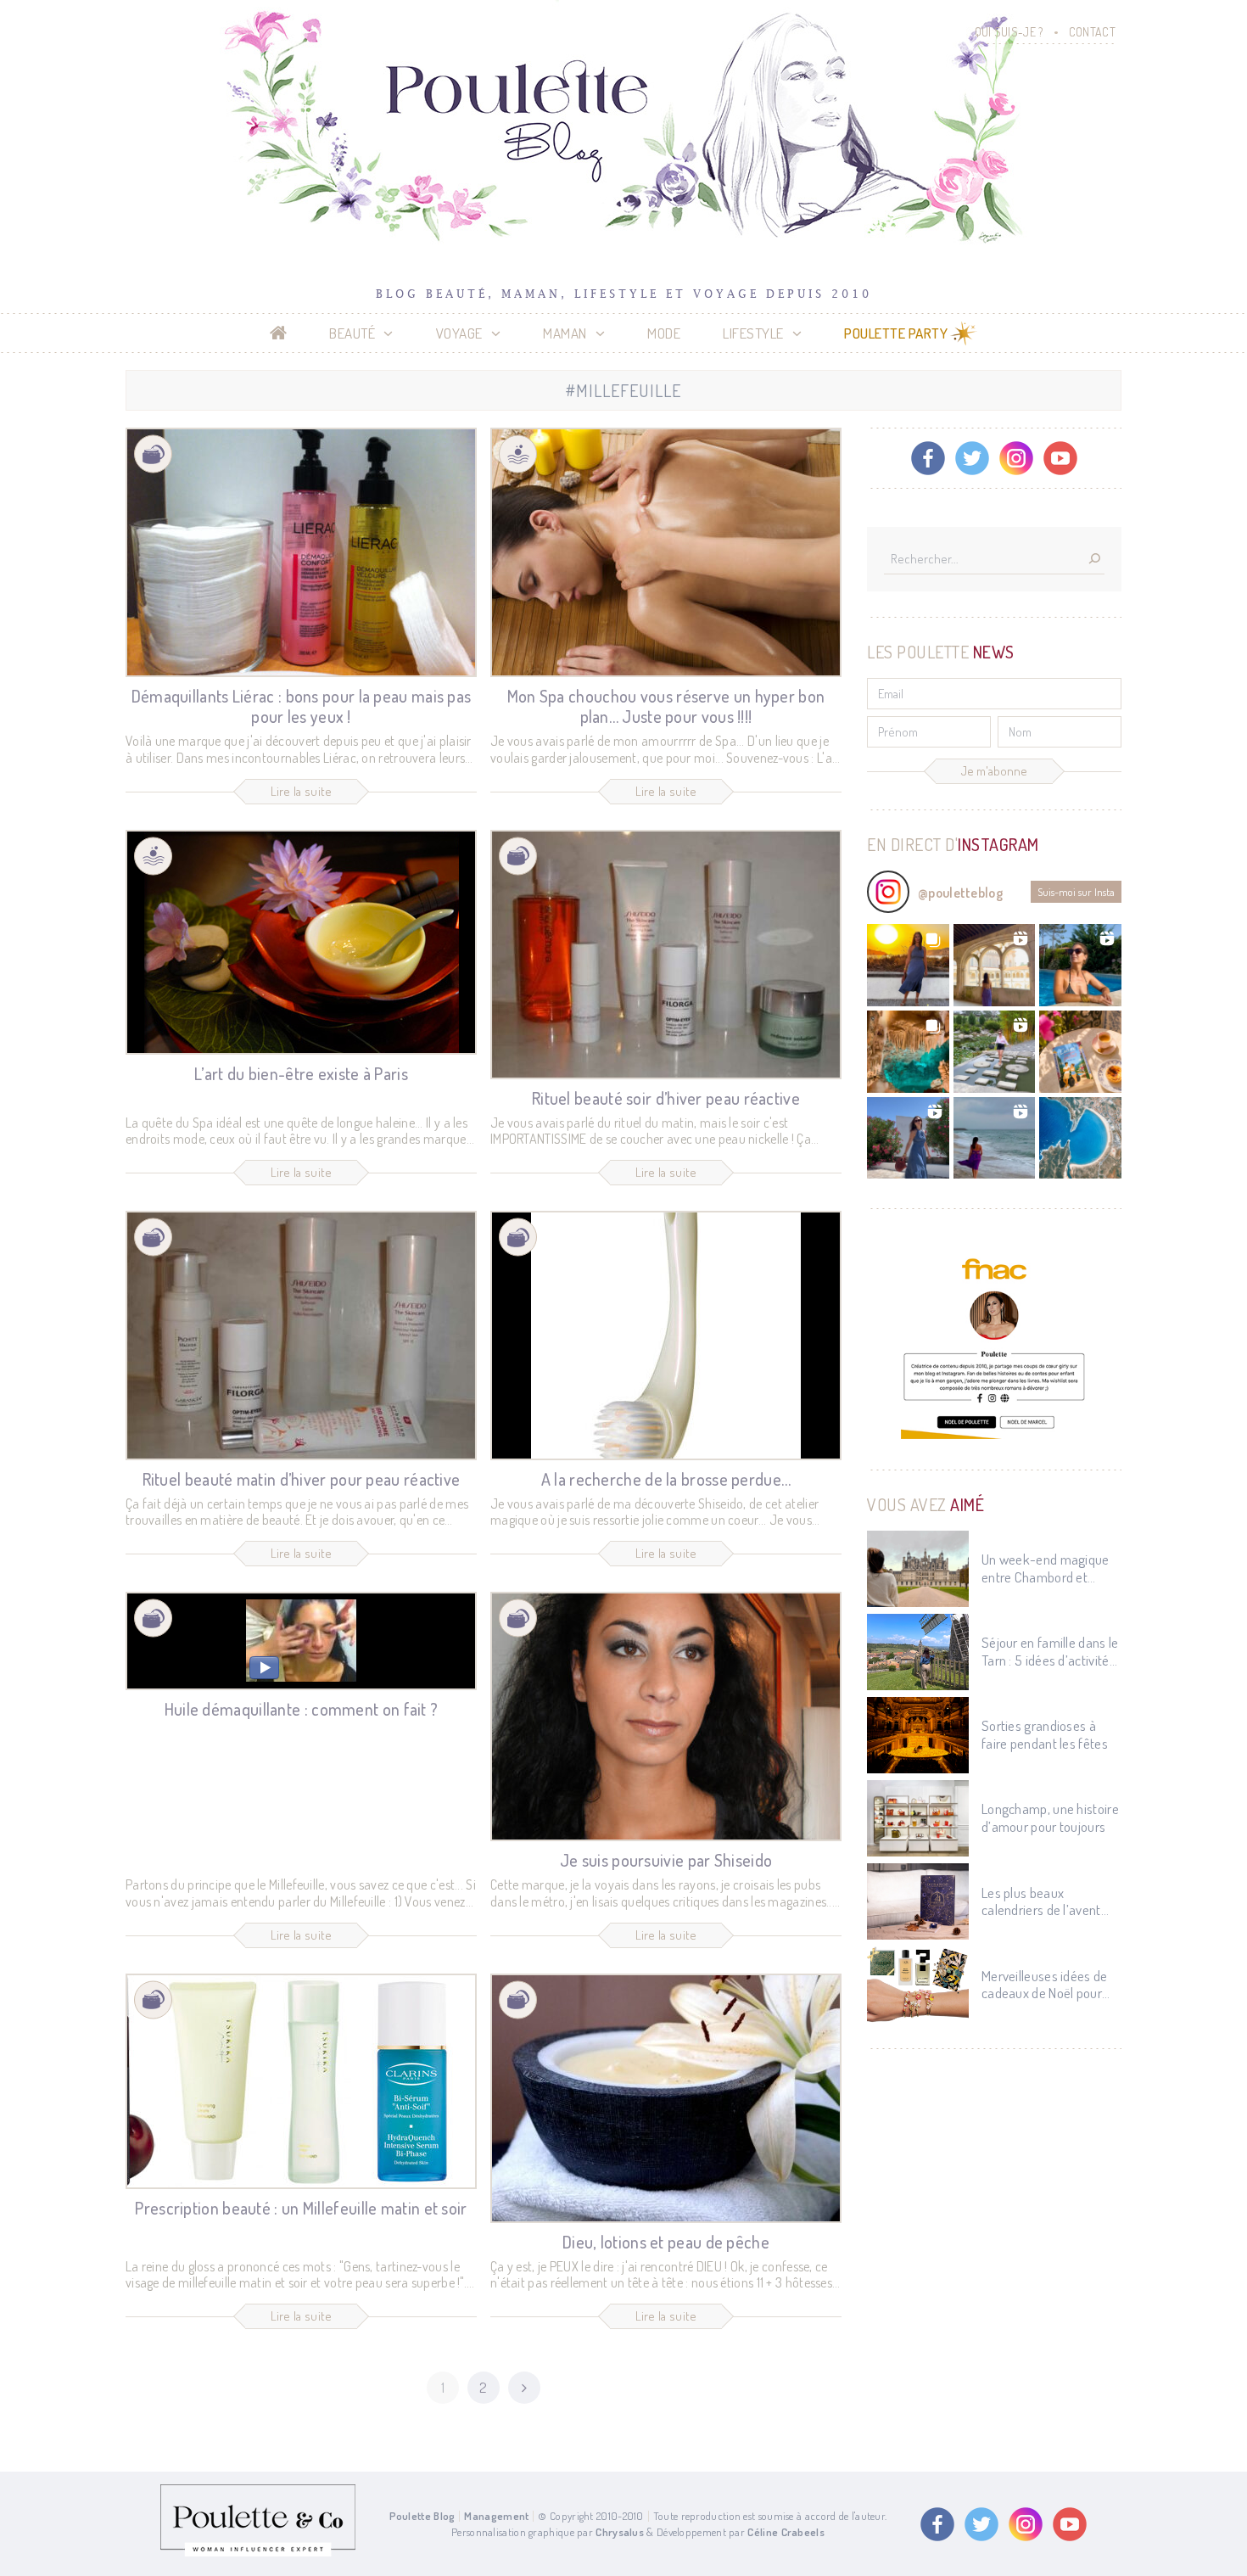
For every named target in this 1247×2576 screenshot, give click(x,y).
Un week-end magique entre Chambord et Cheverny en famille (1046, 1568)
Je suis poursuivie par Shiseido (666, 1860)
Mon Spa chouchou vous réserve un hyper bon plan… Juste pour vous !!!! (666, 706)
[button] (908, 965)
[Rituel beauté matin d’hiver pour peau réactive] (301, 1336)
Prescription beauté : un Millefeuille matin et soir (301, 2208)
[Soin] (153, 454)
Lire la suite (302, 791)
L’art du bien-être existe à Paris (301, 1073)
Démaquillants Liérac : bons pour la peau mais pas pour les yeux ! (302, 706)
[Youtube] (1060, 458)
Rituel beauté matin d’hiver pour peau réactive (302, 1479)
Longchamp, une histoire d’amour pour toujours (1050, 1817)
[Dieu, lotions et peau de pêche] (666, 2098)
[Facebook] (928, 458)
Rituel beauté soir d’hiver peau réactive (666, 1098)
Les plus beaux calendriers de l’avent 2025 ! (1041, 1902)
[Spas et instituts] (518, 454)
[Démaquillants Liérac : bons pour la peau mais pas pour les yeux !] (301, 552)
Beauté (352, 333)
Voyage (459, 333)
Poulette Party (896, 333)
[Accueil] (279, 333)
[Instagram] (1016, 458)
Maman (565, 333)
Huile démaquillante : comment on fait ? (302, 1709)
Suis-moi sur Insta (1076, 892)
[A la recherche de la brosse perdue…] (666, 1336)
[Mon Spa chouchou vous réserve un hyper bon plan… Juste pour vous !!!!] (666, 552)
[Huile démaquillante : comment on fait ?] (301, 1641)
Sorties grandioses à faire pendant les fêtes (1045, 1734)
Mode (664, 333)
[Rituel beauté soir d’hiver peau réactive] (666, 955)
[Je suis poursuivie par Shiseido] (666, 1716)
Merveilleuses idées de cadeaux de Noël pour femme (1045, 1985)
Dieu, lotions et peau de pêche (666, 2242)
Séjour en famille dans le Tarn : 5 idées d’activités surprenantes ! (1050, 1652)
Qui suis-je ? (1009, 32)
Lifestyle (753, 333)
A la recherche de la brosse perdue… (666, 1479)
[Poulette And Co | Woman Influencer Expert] (258, 2552)
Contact (1092, 32)
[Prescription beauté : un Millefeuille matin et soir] (301, 2081)
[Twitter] (972, 458)
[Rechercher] (1094, 560)
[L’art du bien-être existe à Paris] (301, 942)
